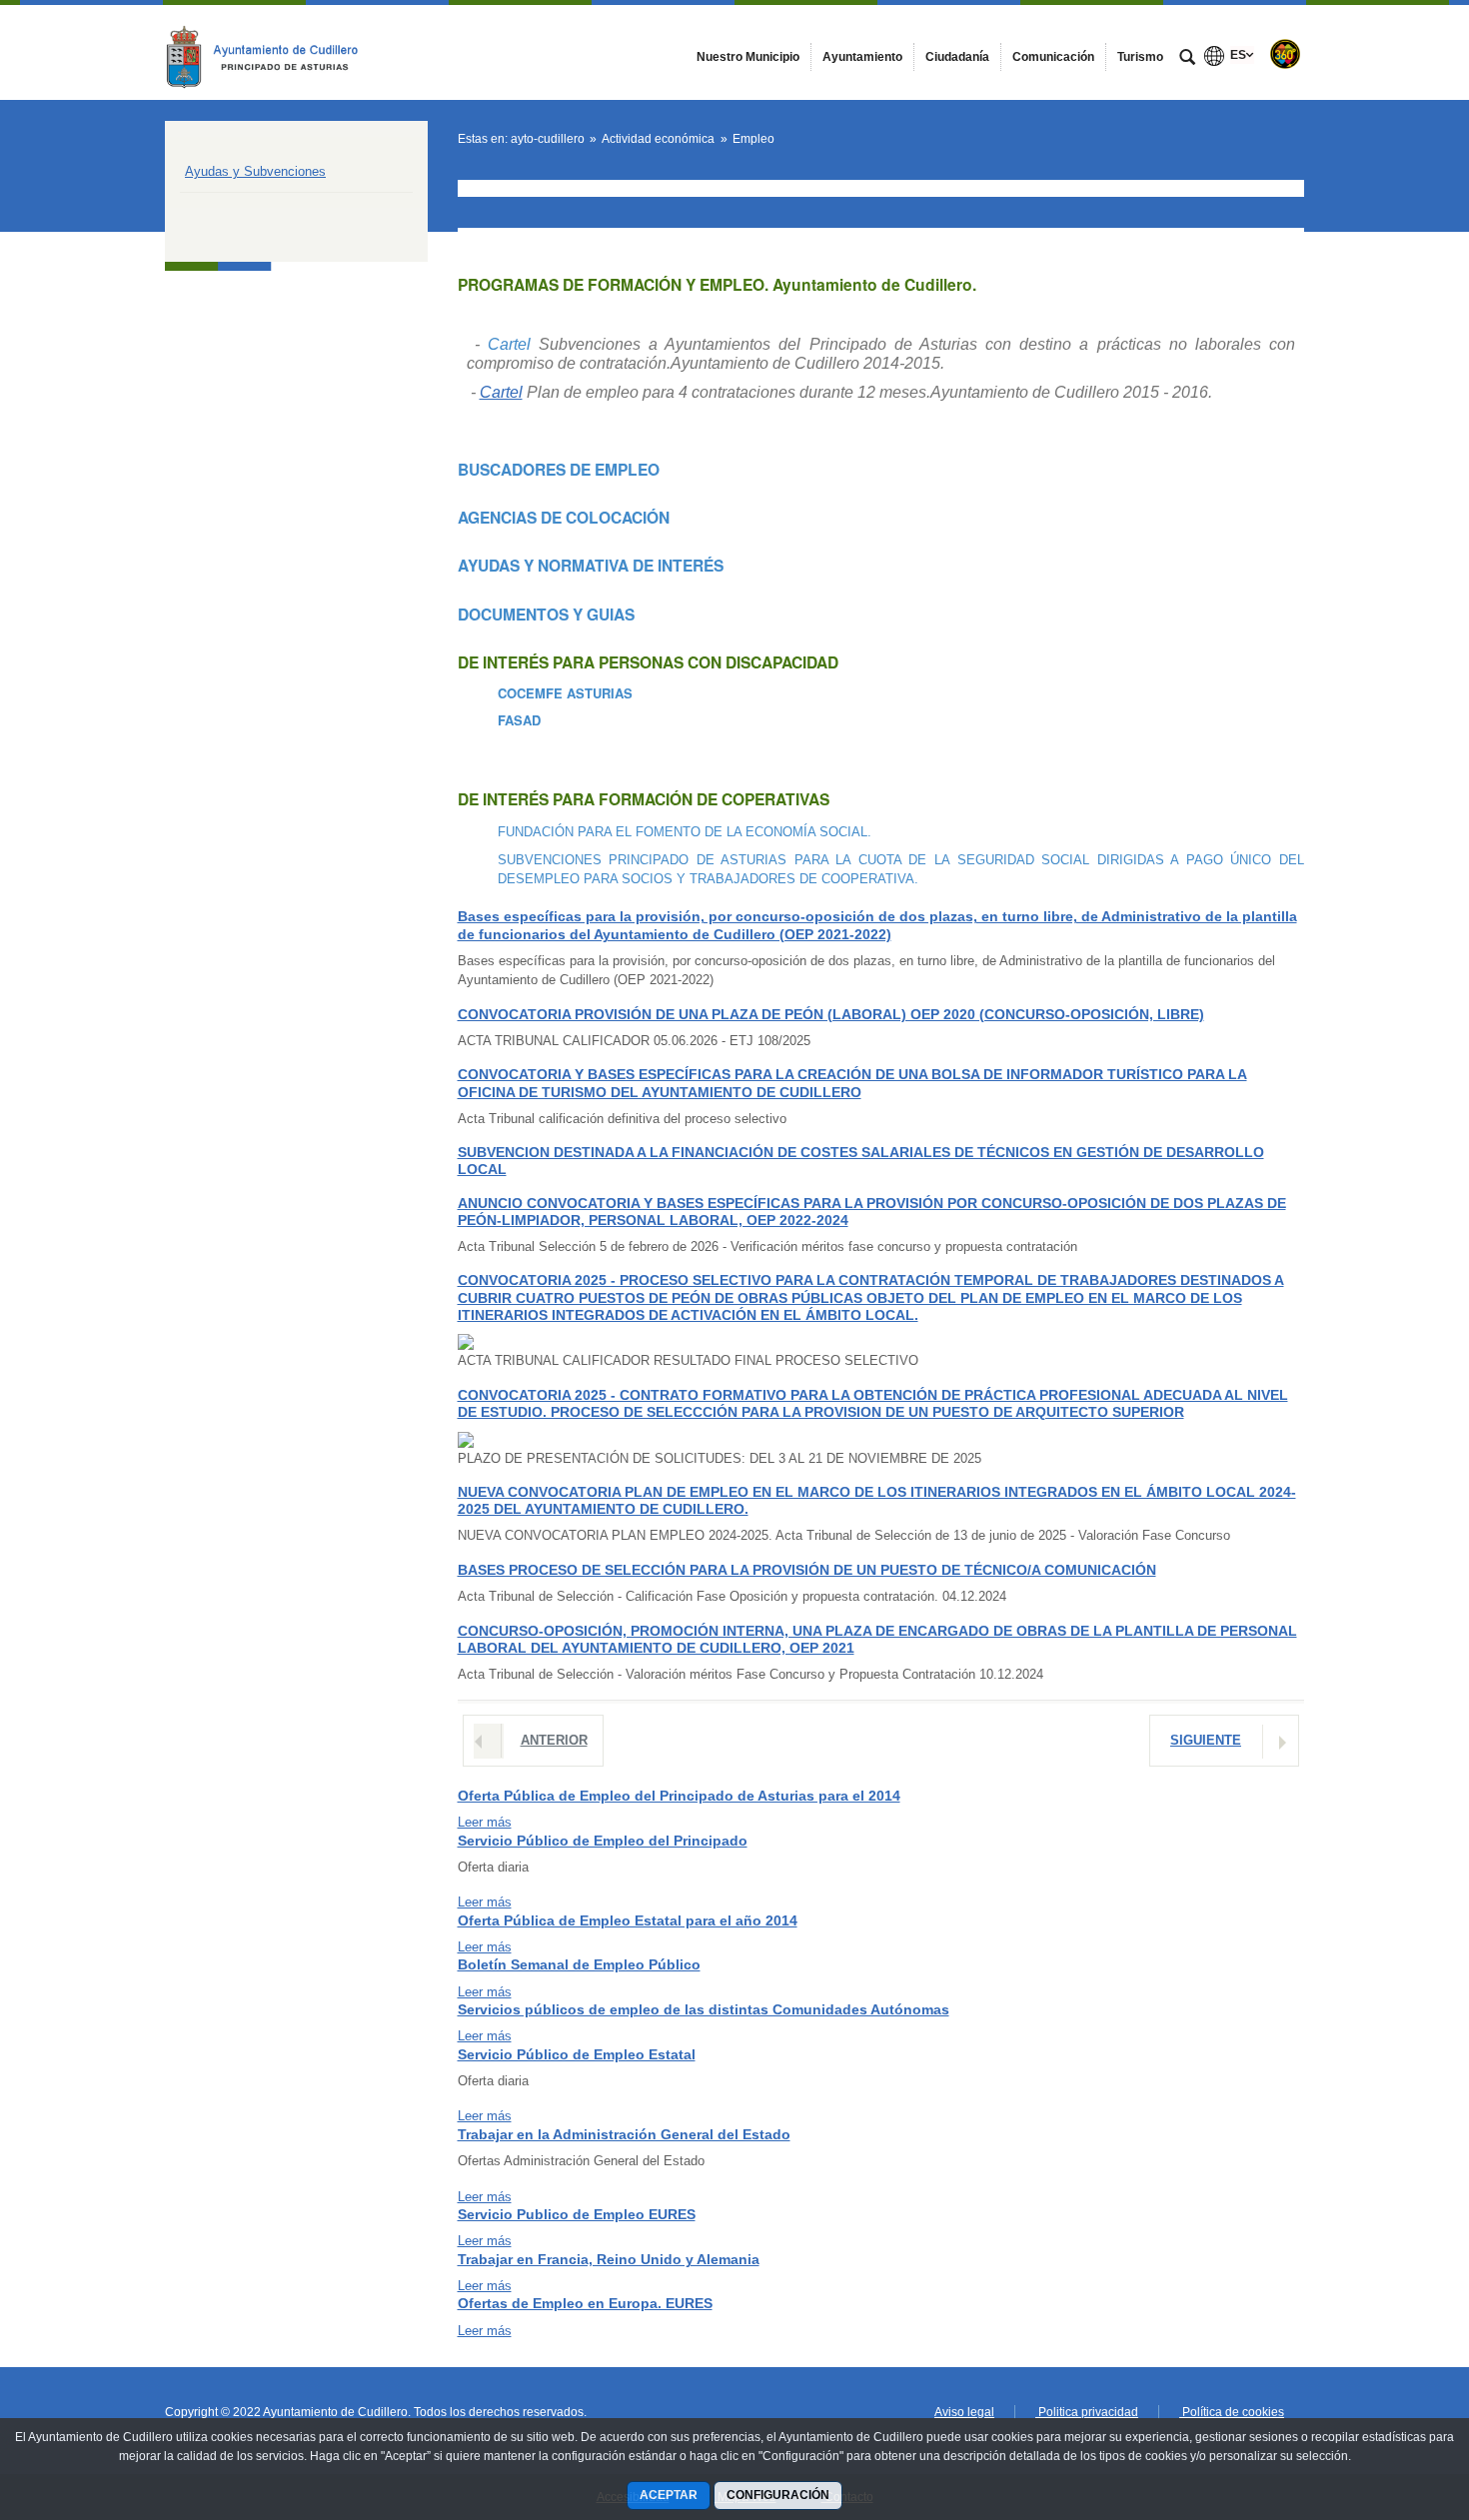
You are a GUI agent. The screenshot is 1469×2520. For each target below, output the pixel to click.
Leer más (485, 1822)
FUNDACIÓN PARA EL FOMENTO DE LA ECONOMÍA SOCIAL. (685, 832)
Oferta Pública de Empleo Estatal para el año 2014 (628, 1920)
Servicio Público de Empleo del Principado (603, 1841)
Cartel (509, 344)
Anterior (554, 1740)
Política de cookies (1232, 2412)
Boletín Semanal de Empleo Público (579, 1964)
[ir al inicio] (1389, 2400)
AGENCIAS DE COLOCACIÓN (564, 517)
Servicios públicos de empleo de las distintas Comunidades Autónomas (704, 2009)
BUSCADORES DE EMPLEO (559, 469)
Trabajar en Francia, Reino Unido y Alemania (609, 2259)
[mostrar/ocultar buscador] (1187, 59)
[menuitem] (748, 57)
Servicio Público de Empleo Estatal (577, 2054)
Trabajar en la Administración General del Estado (624, 2134)
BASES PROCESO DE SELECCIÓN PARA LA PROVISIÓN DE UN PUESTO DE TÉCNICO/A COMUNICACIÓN (807, 1570)
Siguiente (1206, 1740)
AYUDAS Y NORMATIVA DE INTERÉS (591, 565)
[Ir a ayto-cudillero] (275, 52)
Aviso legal (964, 2412)
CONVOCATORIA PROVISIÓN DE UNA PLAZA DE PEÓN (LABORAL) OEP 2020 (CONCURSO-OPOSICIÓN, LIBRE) (831, 1014)
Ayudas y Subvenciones (255, 171)
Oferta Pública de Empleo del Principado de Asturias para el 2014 (679, 1796)
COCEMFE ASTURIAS (565, 693)
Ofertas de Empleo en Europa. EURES (585, 2303)
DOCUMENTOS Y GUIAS (546, 614)
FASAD (519, 720)
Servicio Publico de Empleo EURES (577, 2214)
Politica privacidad (1087, 2412)
